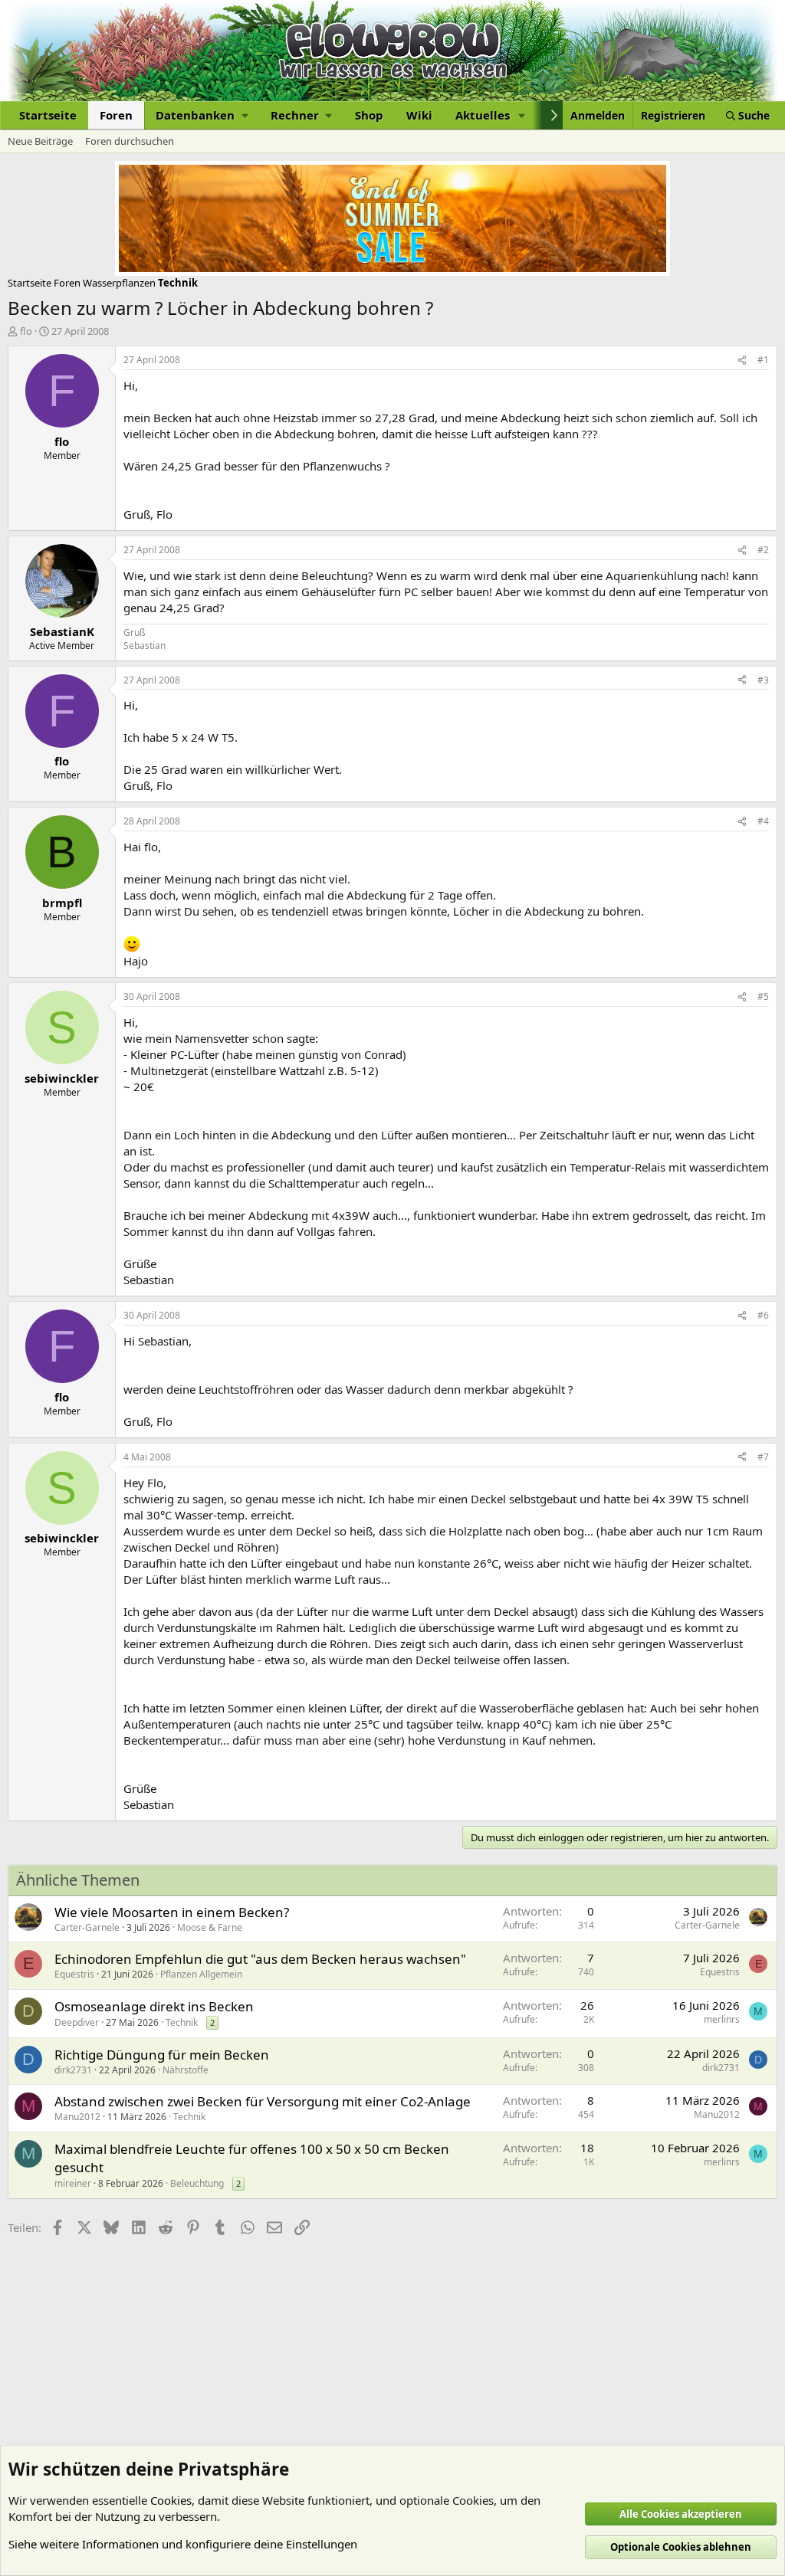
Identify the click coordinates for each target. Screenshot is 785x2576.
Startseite (48, 115)
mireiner (73, 2183)
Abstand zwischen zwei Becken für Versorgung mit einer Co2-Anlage (263, 2101)
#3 (763, 680)
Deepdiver (77, 2022)
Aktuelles (483, 115)
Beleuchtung (197, 2183)
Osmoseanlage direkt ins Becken (154, 2006)
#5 (763, 996)
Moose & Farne (210, 1927)
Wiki (419, 115)
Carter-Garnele (87, 1927)
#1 (763, 360)
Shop (369, 115)
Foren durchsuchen (130, 141)
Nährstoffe (186, 2070)
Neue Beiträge (40, 141)
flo (26, 331)
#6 (763, 1315)
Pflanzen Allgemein (201, 1974)
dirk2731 (73, 2070)
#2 (763, 550)
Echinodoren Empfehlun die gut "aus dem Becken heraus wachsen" (260, 1959)
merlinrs (722, 2019)
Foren (116, 115)
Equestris (74, 1974)
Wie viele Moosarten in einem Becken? (172, 1912)
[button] (202, 115)
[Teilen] (742, 361)
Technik (182, 2022)
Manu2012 (77, 2117)
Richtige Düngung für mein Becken (162, 2055)
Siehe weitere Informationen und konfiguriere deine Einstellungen (183, 2544)
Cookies (171, 2500)
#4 (763, 821)
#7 (763, 1457)
